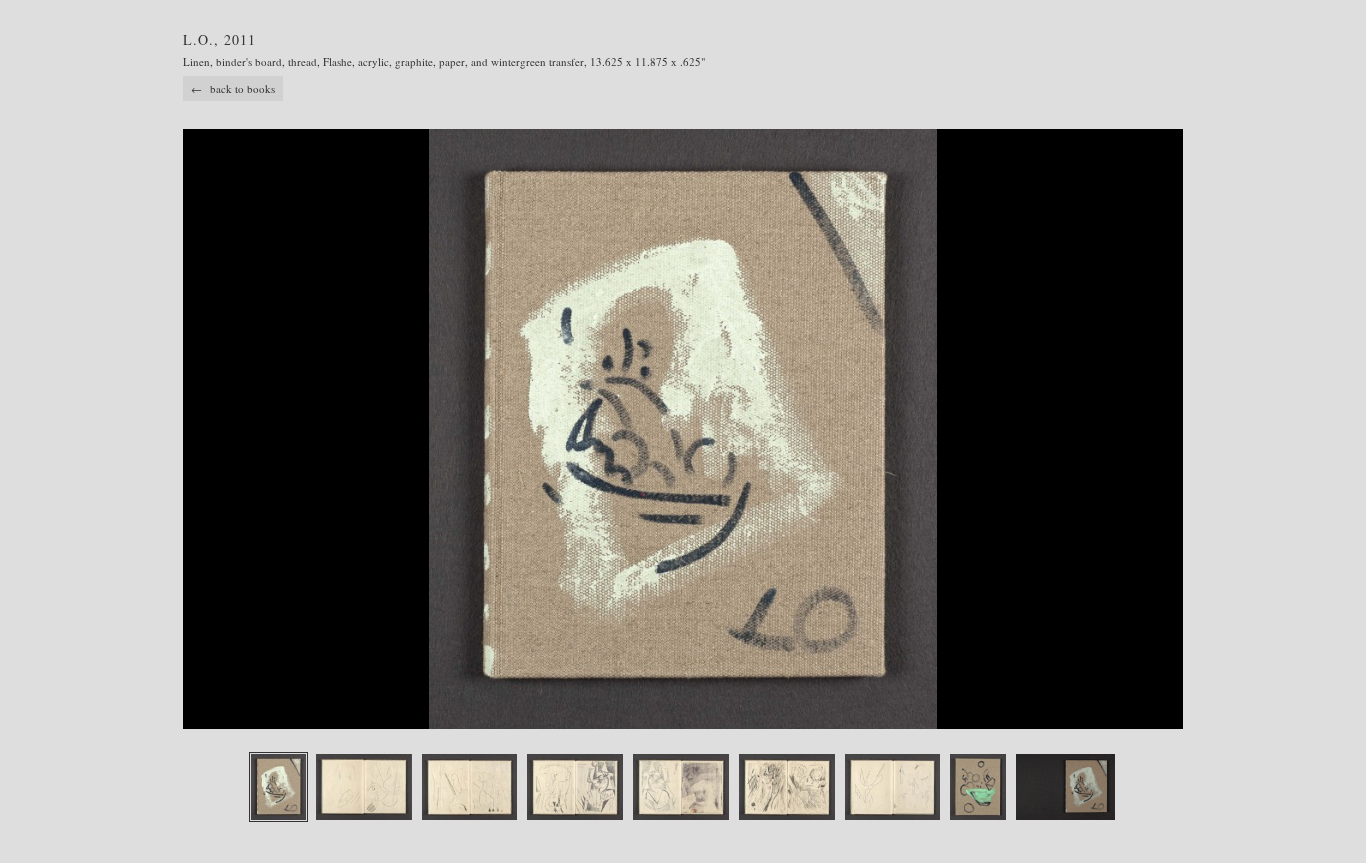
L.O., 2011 (219, 39)
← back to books (233, 88)
